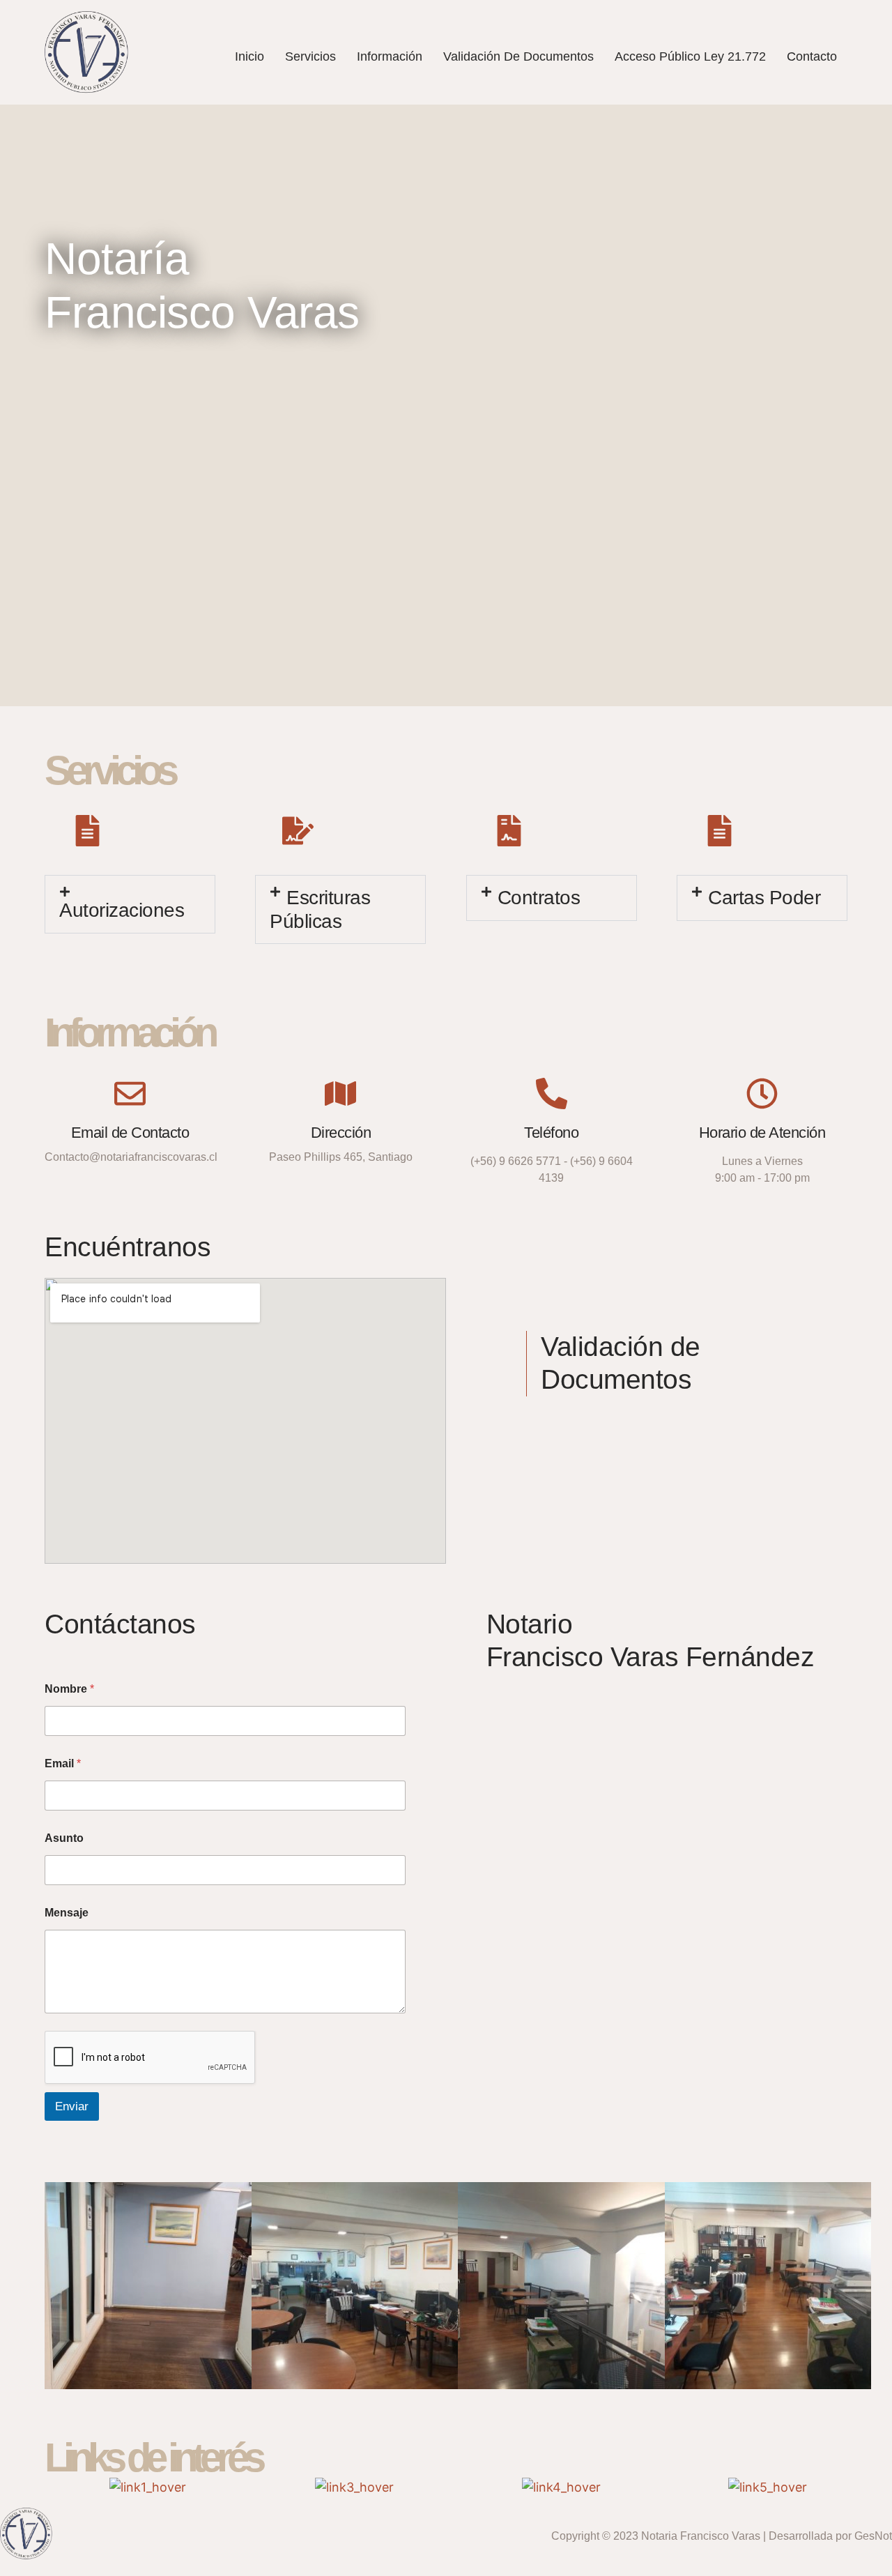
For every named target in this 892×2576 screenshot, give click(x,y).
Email (63, 1763)
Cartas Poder (764, 898)
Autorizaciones (122, 910)
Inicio (249, 56)
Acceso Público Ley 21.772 (690, 56)
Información (390, 56)
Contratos (539, 898)
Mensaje (67, 1913)
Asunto (64, 1838)
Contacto (812, 56)
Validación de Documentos (518, 56)
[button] (130, 904)
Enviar (72, 2106)
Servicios (310, 56)
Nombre (69, 1689)
